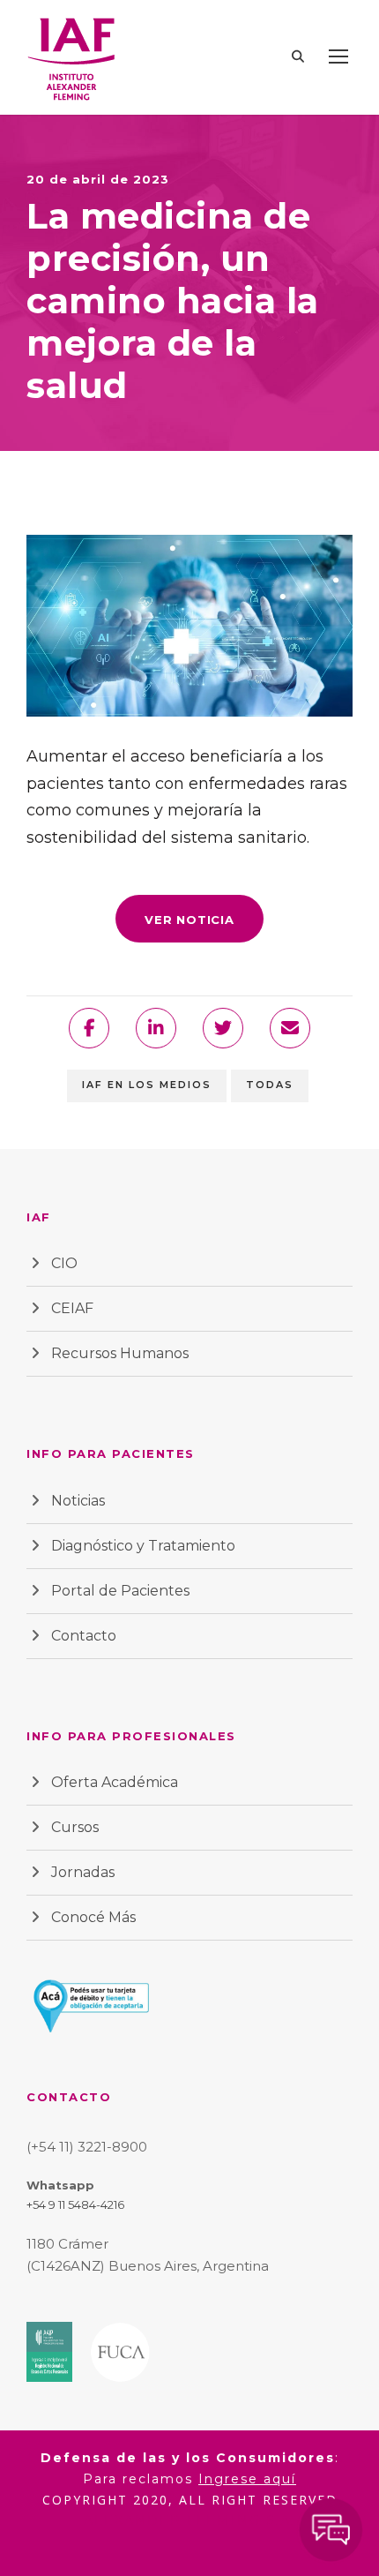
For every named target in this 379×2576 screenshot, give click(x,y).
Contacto (84, 1636)
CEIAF (72, 1308)
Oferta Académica (115, 1782)
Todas (270, 1085)
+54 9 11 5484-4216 (75, 2204)
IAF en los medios (147, 1085)
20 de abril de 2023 (98, 179)
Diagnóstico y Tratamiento (143, 1546)
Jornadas (83, 1872)
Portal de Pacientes (120, 1591)
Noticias (78, 1501)
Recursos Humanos (120, 1353)
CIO (64, 1263)
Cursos (75, 1827)
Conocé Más (93, 1917)
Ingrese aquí (247, 2479)
